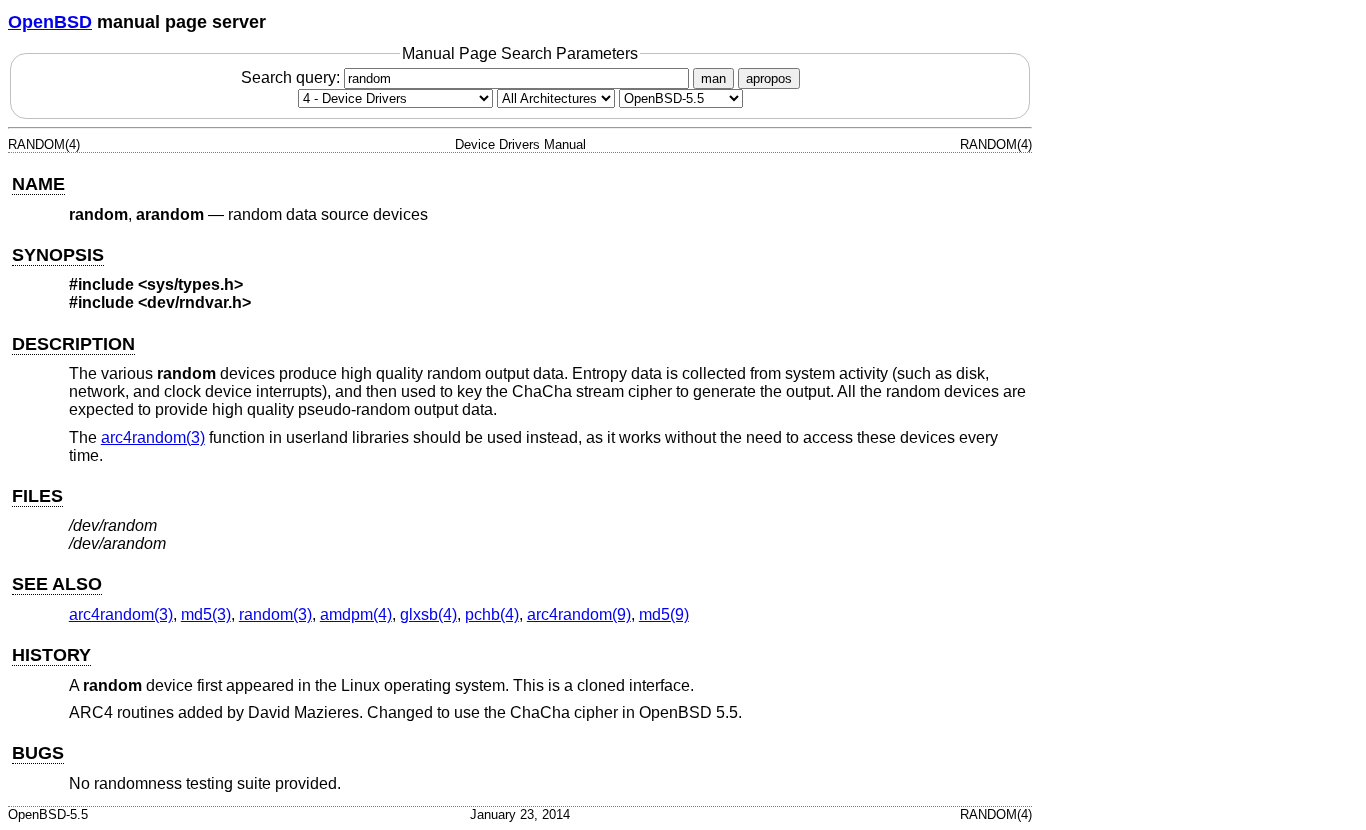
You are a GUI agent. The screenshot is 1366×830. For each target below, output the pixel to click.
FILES (37, 496)
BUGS (38, 753)
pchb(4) (492, 614)
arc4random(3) (153, 437)
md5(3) (206, 614)
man (713, 78)
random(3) (275, 614)
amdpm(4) (356, 614)
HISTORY (51, 655)
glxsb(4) (428, 614)
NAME (38, 184)
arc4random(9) (579, 614)
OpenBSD (50, 22)
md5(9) (664, 614)
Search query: (292, 77)
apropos (769, 78)
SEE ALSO (57, 584)
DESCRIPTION (73, 344)
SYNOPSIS (58, 255)
